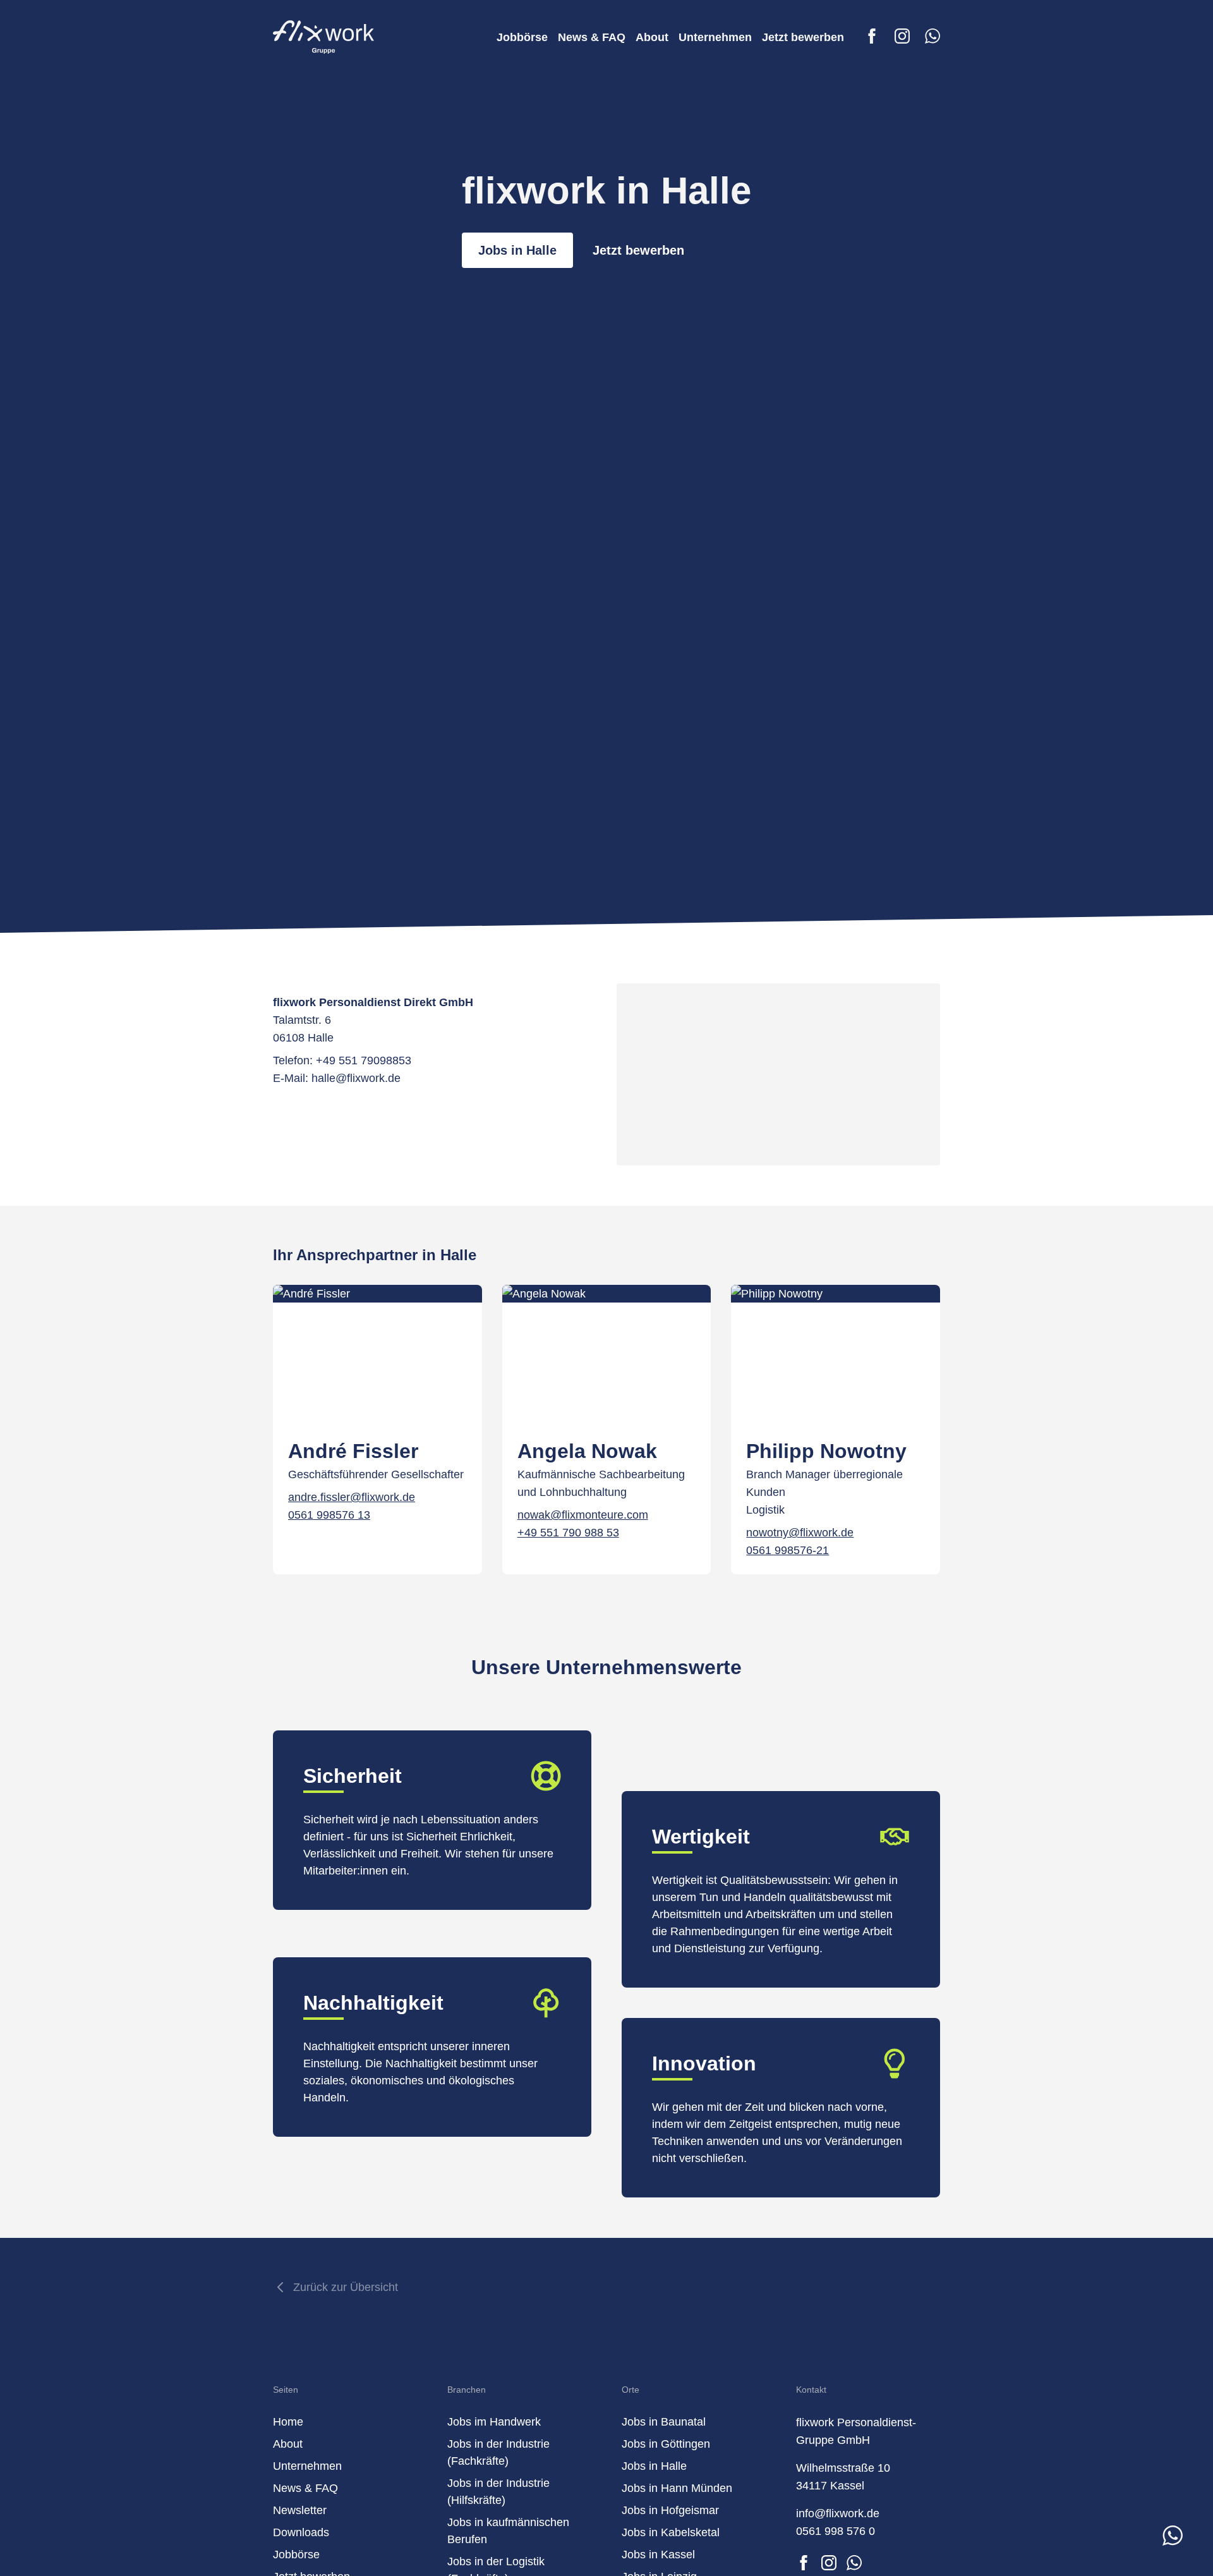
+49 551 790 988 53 (568, 1533)
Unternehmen (715, 37)
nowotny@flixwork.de (800, 1533)
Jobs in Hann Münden (677, 2488)
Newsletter (300, 2510)
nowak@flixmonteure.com (583, 1515)
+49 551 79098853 (364, 1060)
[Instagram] (902, 36)
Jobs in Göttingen (666, 2444)
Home (288, 2422)
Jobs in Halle (517, 250)
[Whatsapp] (854, 2563)
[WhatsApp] (932, 36)
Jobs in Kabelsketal (671, 2532)
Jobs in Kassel (658, 2555)
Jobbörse (522, 37)
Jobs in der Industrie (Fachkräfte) (498, 2452)
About (652, 37)
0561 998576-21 (788, 1550)
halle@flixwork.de (356, 1078)
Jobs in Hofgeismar (670, 2510)
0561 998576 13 (329, 1515)
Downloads (301, 2532)
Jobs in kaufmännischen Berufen (508, 2531)
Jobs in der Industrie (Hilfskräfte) (498, 2492)
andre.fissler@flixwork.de (352, 1497)
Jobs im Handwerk (494, 2422)
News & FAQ (592, 37)
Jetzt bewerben (803, 37)
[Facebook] (872, 36)
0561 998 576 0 (836, 2531)
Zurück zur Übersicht (346, 2287)
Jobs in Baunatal (664, 2422)
